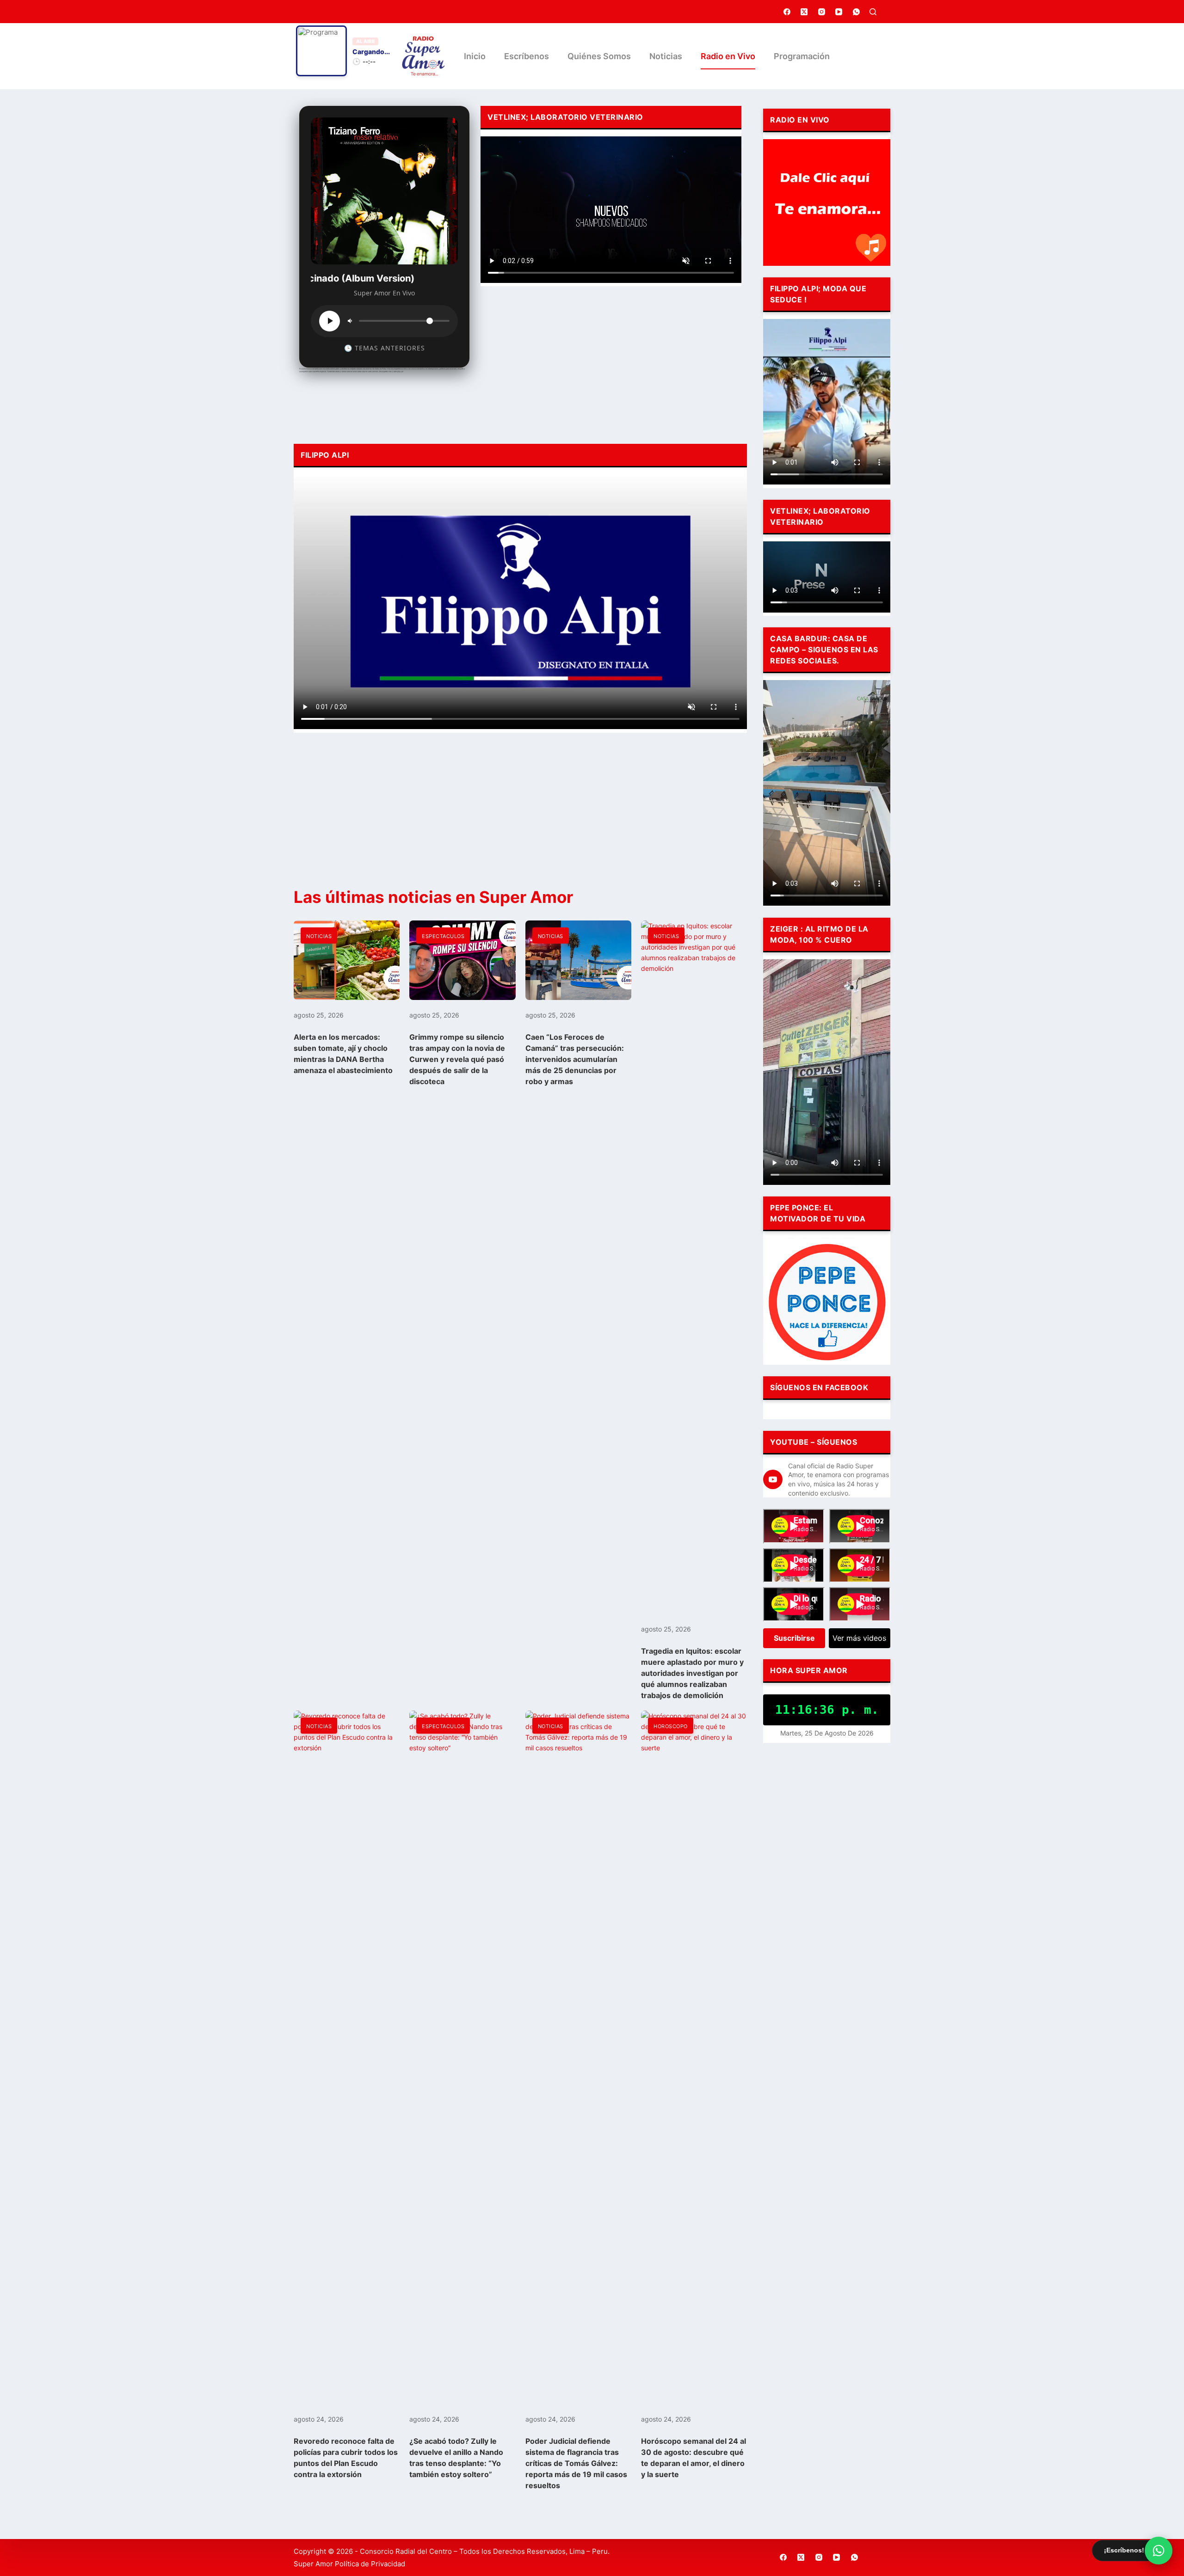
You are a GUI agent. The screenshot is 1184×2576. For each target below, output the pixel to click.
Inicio (475, 56)
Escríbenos (527, 56)
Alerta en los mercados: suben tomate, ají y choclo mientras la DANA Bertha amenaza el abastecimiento (343, 1054)
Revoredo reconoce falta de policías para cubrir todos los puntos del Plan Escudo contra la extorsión (346, 2458)
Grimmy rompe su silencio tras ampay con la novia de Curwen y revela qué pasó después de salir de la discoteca (457, 1059)
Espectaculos (443, 936)
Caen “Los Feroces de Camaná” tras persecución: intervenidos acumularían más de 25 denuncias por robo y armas (575, 1059)
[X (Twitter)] (804, 12)
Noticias (666, 56)
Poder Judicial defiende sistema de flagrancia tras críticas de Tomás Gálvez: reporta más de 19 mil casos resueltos (576, 2463)
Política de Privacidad (370, 2564)
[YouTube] (839, 12)
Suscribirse (794, 1638)
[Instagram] (822, 12)
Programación (802, 56)
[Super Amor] (423, 56)
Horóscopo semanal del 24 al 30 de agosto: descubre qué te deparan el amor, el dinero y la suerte (694, 2458)
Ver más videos (859, 1638)
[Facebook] (787, 12)
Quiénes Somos (599, 56)
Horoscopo (671, 1726)
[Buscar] (873, 12)
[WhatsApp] (857, 12)
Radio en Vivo (728, 56)
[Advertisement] (611, 362)
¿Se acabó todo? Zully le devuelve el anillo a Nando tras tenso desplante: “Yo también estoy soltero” (456, 2458)
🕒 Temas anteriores (385, 348)
